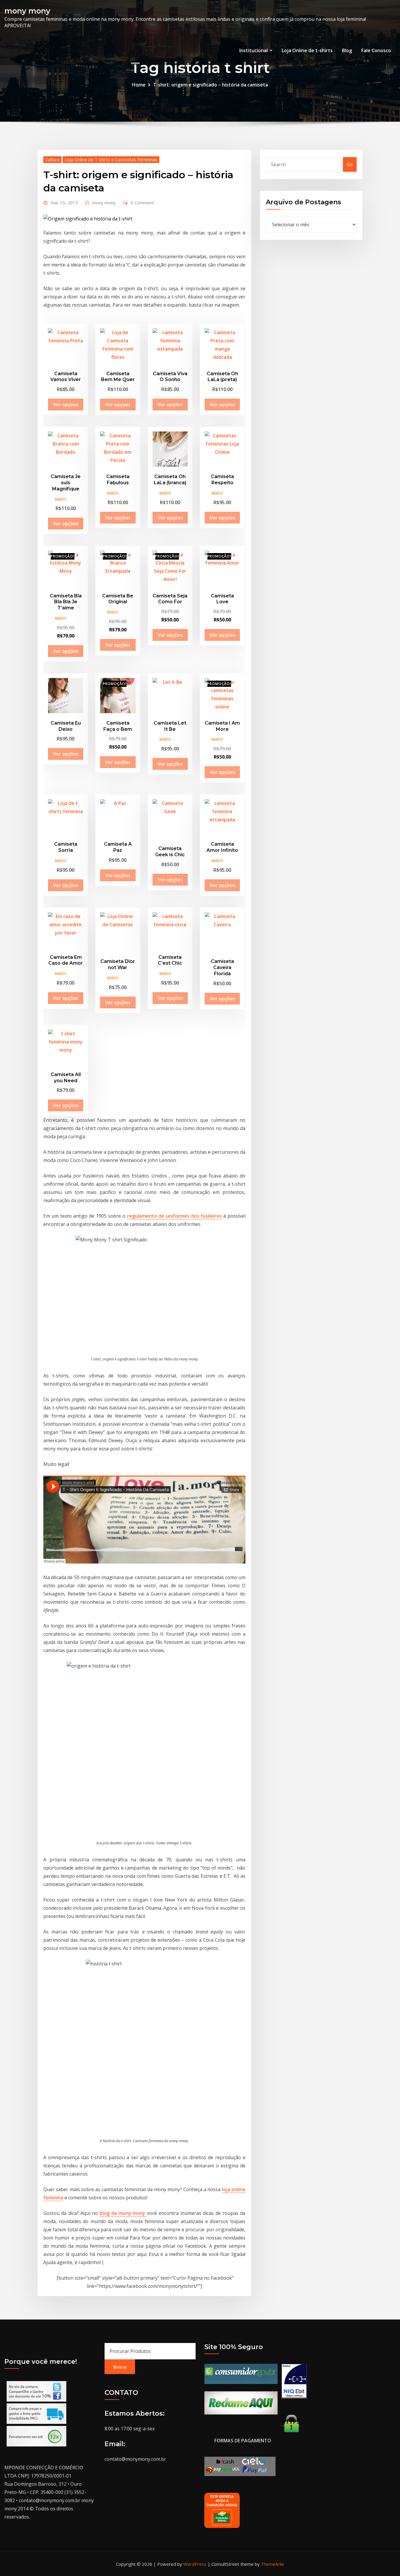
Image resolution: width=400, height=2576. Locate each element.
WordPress (195, 2564)
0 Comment (142, 203)
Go (350, 164)
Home (139, 85)
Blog (347, 50)
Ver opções (66, 405)
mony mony (27, 11)
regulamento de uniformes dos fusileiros (174, 1216)
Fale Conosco (376, 50)
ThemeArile (272, 2564)
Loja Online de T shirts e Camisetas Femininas (111, 159)
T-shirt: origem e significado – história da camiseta (211, 85)
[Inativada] (294, 2381)
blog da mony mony (123, 2213)
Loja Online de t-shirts (307, 50)
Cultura (52, 159)
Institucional (254, 50)
